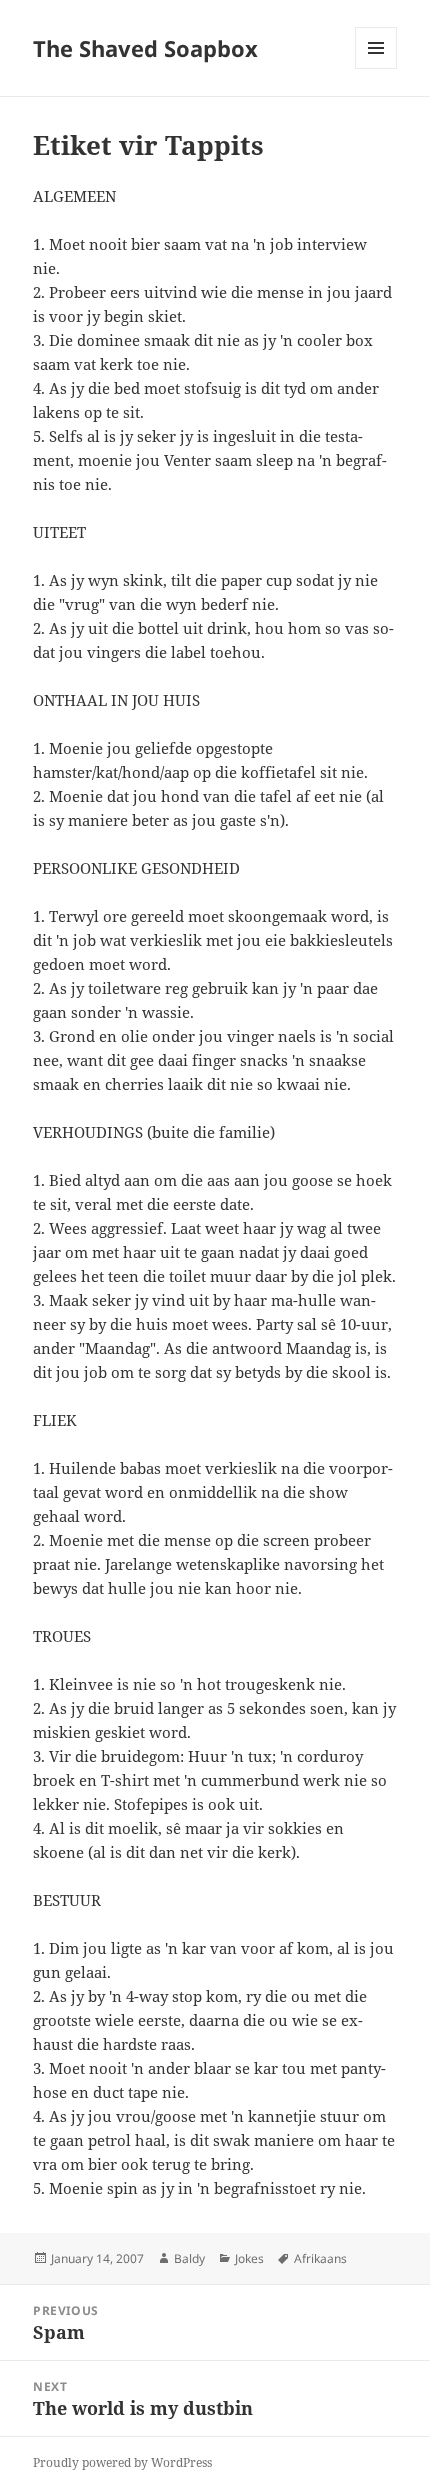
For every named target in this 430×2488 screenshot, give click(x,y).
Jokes (249, 2258)
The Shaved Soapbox (145, 48)
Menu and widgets (376, 68)
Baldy (189, 2258)
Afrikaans (320, 2258)
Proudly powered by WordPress (122, 2462)
